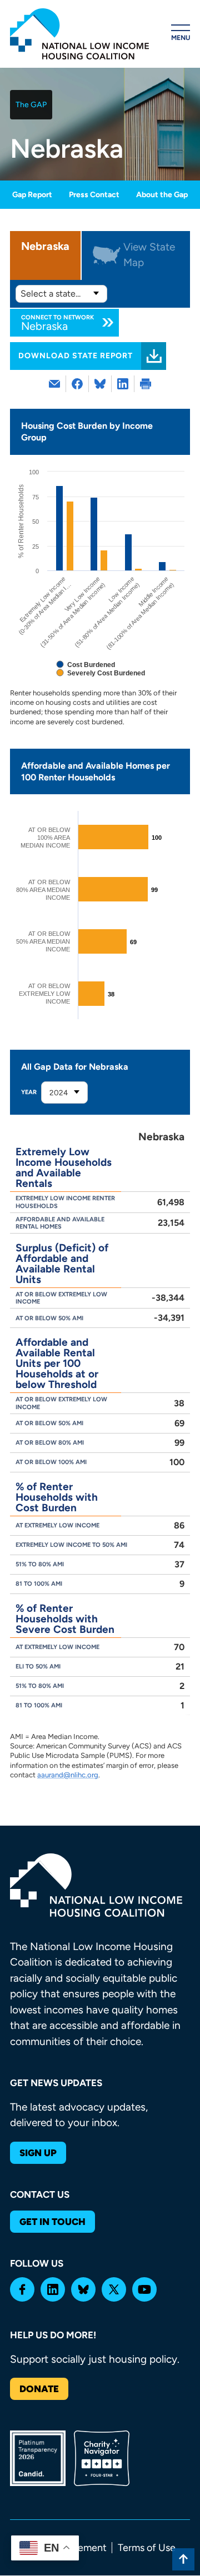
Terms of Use (147, 2548)
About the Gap (162, 195)
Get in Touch (52, 2222)
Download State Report (76, 356)
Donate (39, 2389)
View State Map (149, 255)
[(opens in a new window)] (77, 384)
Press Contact (94, 195)
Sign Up (38, 2153)
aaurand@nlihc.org (68, 1775)
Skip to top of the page (183, 2559)
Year (29, 1092)
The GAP (31, 105)
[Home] (79, 34)
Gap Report (32, 195)
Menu (181, 38)
